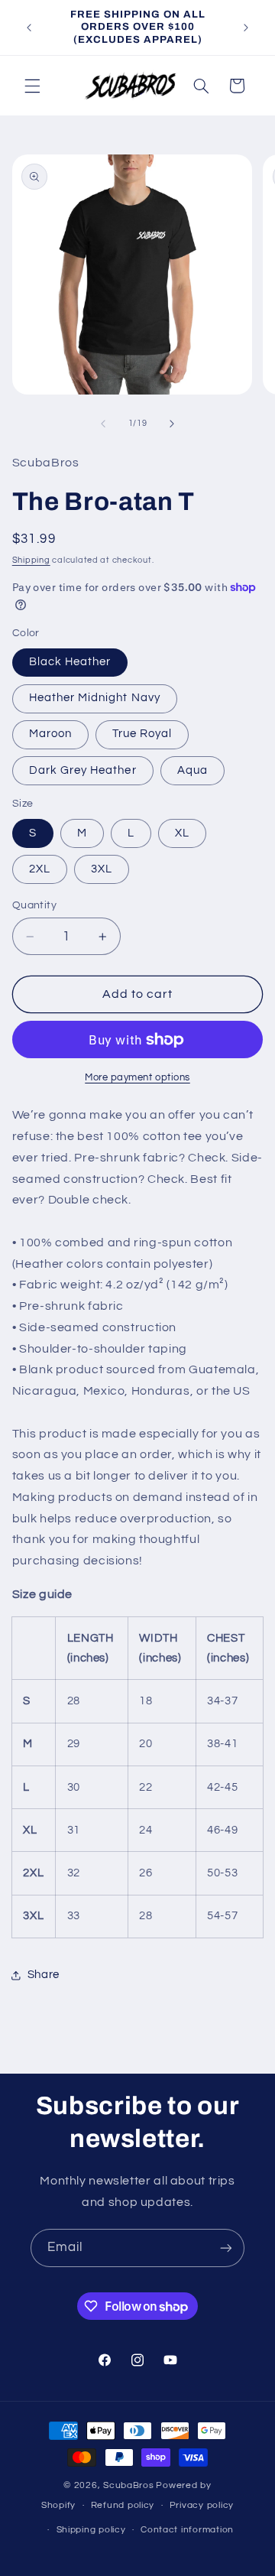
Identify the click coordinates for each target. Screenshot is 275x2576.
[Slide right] (172, 424)
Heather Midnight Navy (95, 698)
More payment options (137, 1078)
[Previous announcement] (29, 28)
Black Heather (70, 662)
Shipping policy (91, 2530)
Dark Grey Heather (83, 770)
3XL (102, 869)
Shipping (31, 560)
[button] (32, 86)
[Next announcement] (246, 28)
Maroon (50, 734)
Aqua (192, 770)
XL (182, 833)
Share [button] (44, 1975)
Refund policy (123, 2505)
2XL (40, 869)
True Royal (142, 734)
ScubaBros (129, 2485)
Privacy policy (202, 2505)
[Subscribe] (226, 2248)
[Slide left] (103, 424)
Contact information (187, 2530)
